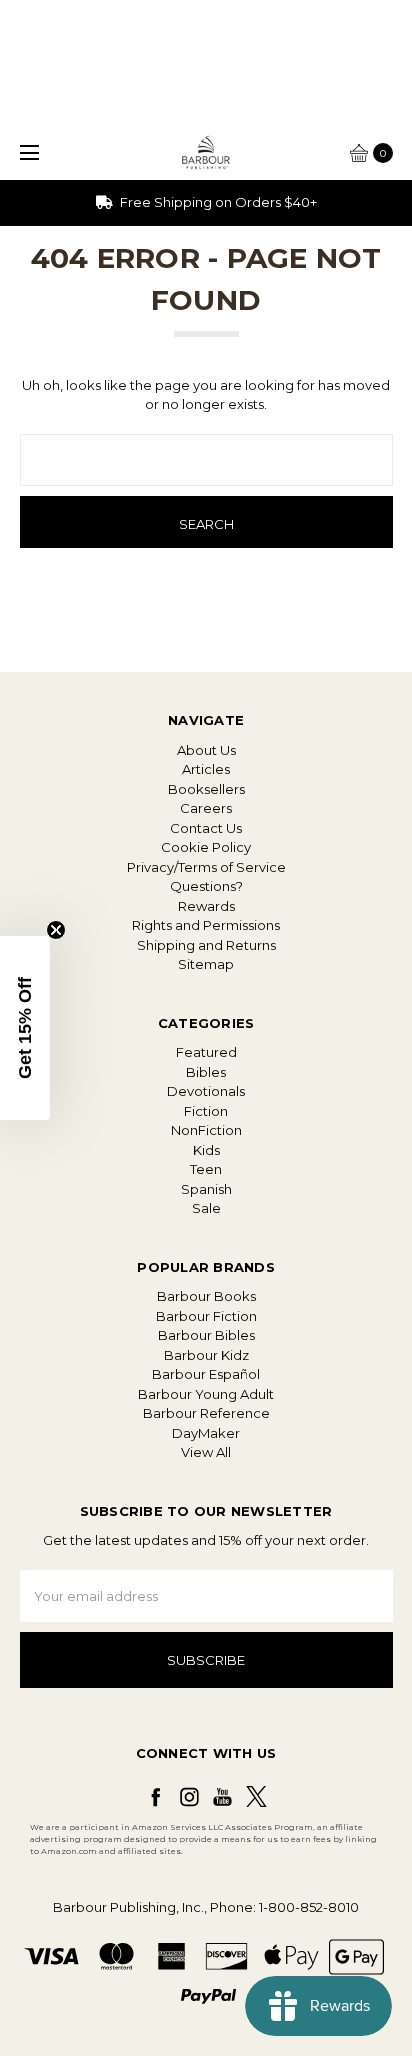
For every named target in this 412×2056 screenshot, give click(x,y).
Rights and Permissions (206, 925)
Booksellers (206, 789)
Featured (206, 1052)
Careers (206, 808)
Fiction (206, 1111)
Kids (206, 1150)
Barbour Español (206, 1374)
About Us (206, 750)
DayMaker (206, 1433)
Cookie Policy (206, 847)
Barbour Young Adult (206, 1394)
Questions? (206, 886)
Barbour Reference (206, 1413)
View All (206, 1452)
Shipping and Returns (206, 945)
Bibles (206, 1072)
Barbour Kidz (206, 1355)
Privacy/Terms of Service (206, 867)
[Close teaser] (56, 930)
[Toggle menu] (27, 152)
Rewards (206, 906)
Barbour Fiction (206, 1316)
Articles (206, 769)
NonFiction (206, 1130)
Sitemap (206, 964)
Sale (206, 1208)
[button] (25, 1028)
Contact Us (206, 828)
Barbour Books (206, 1296)
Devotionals (206, 1091)
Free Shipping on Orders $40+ (217, 202)
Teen (206, 1169)
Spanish (206, 1189)
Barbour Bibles (206, 1335)
